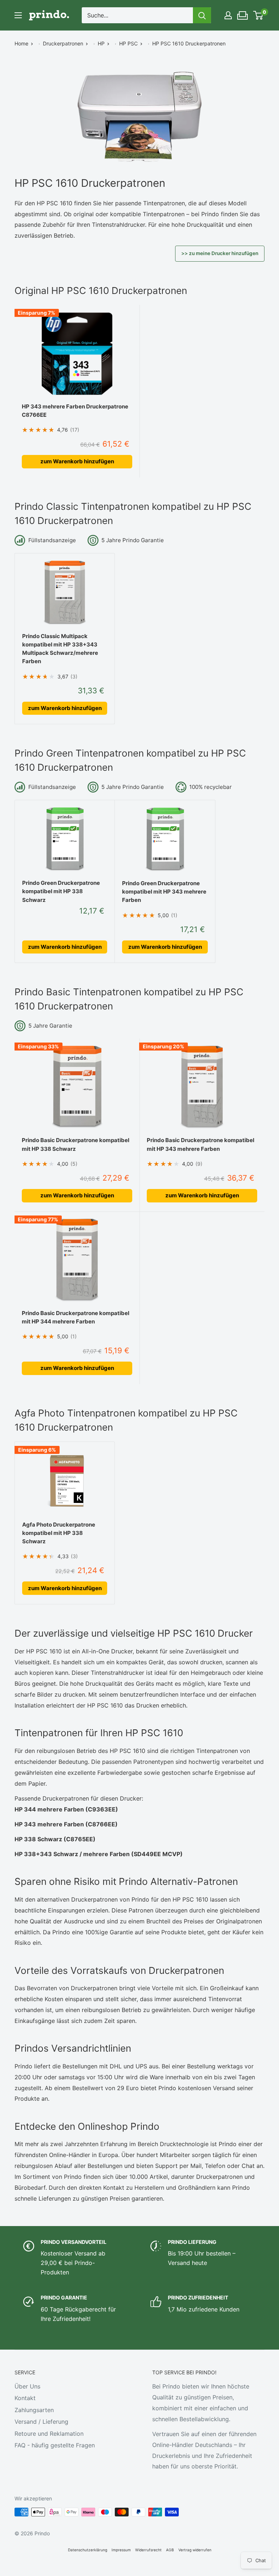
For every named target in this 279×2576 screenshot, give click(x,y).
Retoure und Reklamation (49, 2434)
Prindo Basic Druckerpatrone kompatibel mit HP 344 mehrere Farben (76, 1317)
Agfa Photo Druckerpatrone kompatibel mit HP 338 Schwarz (59, 1533)
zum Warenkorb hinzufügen (77, 461)
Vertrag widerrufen (195, 2550)
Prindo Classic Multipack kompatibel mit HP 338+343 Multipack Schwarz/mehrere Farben (60, 649)
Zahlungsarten (34, 2410)
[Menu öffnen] (18, 15)
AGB (170, 2550)
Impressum (121, 2550)
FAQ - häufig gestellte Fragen (55, 2445)
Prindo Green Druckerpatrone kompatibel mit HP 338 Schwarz (61, 891)
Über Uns (27, 2386)
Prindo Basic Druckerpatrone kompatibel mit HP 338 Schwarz (76, 1144)
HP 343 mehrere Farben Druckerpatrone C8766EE (75, 411)
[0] (258, 15)
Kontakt (25, 2398)
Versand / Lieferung (41, 2422)
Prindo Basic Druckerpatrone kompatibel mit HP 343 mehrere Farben (201, 1144)
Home (21, 43)
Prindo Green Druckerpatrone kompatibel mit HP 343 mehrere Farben (164, 892)
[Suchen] (202, 15)
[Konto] (228, 15)
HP (101, 43)
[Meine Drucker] (243, 13)
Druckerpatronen (63, 43)
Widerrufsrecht (148, 2550)
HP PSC (128, 43)
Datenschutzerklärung (88, 2550)
